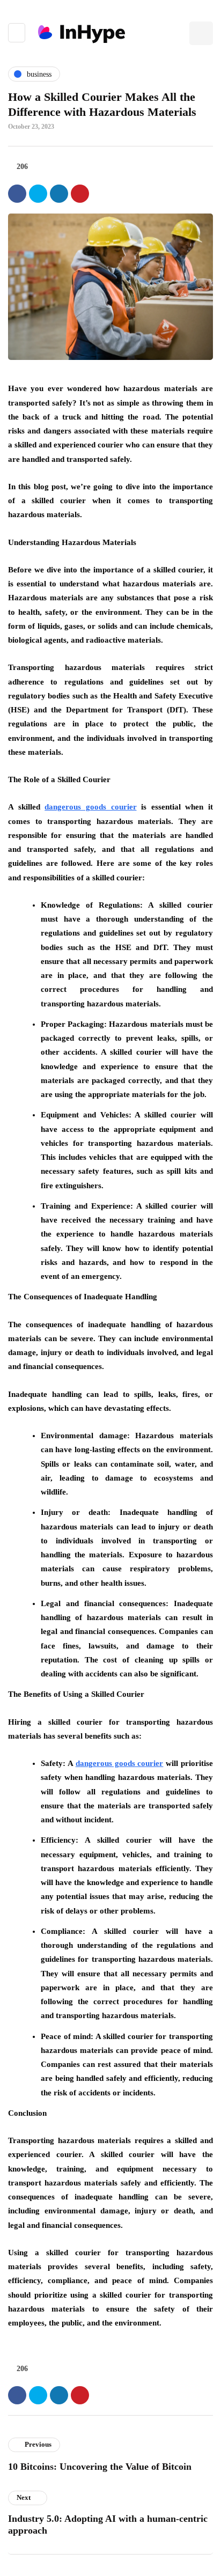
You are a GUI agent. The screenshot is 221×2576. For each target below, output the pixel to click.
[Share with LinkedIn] (59, 194)
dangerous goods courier (90, 807)
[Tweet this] (38, 194)
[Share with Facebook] (17, 194)
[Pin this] (80, 194)
